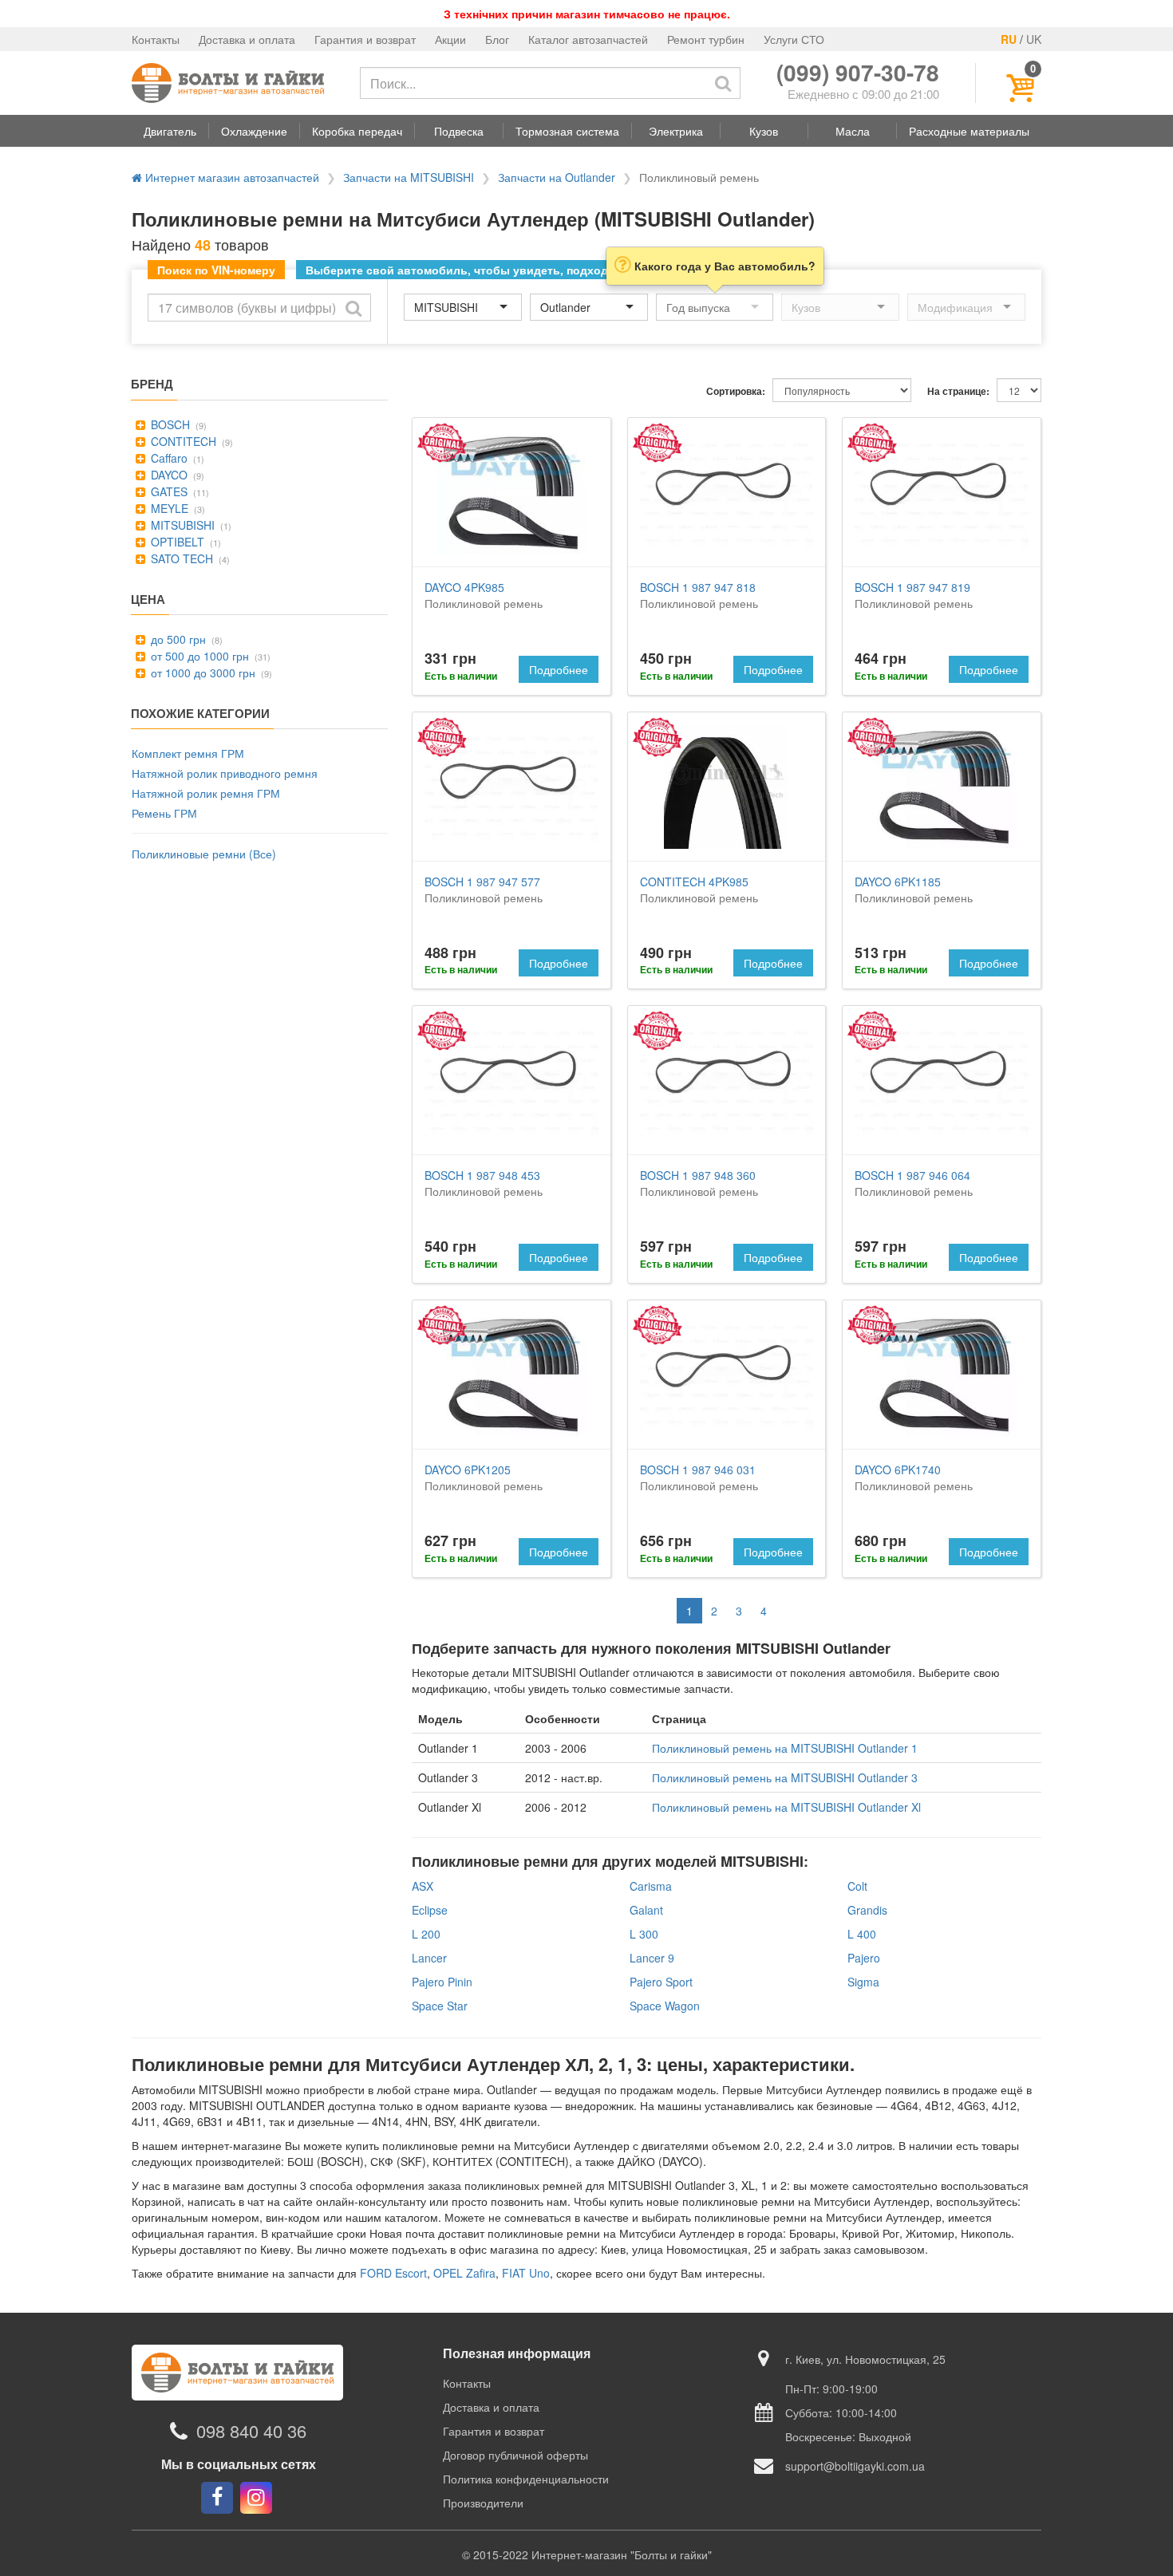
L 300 (644, 1934)
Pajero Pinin (442, 1982)
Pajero (864, 1958)
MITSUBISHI (181, 525)
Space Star (440, 2006)
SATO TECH (180, 558)
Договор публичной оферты (515, 2455)
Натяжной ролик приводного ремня (225, 773)
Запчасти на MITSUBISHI (409, 177)
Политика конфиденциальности (526, 2479)
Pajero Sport (661, 1982)
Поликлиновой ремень (484, 595)
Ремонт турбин (706, 39)
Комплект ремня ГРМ (188, 753)
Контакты (156, 39)
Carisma (651, 1886)
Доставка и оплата (247, 39)
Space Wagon (665, 2006)
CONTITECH (182, 441)
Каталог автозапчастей (588, 39)
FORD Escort (393, 2273)
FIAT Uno (526, 2273)
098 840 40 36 (251, 2431)
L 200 (426, 1934)
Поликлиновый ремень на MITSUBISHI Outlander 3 (785, 1777)
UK (1034, 39)
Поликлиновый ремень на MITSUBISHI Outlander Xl (786, 1807)
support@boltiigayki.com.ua (855, 2466)
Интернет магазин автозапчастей (231, 177)
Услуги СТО (794, 39)
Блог (497, 39)
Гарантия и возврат (365, 39)
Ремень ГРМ (164, 813)
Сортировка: (736, 391)
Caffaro (168, 458)
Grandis (867, 1910)
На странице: (958, 391)
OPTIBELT (176, 542)
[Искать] (723, 83)
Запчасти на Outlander (557, 177)
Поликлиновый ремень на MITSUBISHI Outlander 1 (785, 1748)
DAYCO (168, 475)
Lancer (429, 1958)
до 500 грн (177, 639)
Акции (450, 39)
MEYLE (168, 508)
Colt (857, 1886)
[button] (170, 131)
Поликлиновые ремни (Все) (204, 854)
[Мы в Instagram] (256, 2498)
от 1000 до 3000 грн (201, 673)
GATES (168, 491)
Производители (483, 2503)
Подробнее (559, 669)
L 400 (862, 1934)
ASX (423, 1886)
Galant (646, 1910)
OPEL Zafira (464, 2273)
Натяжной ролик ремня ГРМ (206, 793)
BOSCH (169, 424)
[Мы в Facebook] (217, 2498)
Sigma (863, 1982)
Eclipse (430, 1910)
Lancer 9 (652, 1958)
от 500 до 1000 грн (198, 656)
